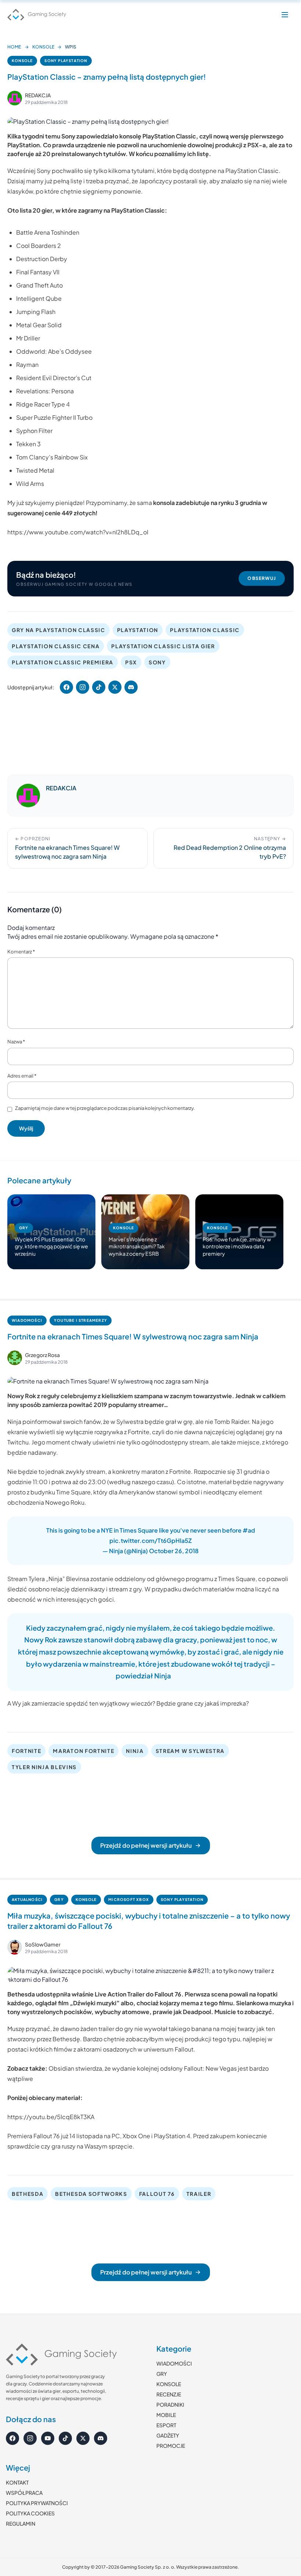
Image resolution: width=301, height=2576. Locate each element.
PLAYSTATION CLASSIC (205, 630)
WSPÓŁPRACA (24, 2493)
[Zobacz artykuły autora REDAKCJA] (15, 98)
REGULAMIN (21, 2523)
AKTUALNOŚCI (27, 1899)
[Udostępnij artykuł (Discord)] (131, 687)
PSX (131, 662)
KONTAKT (17, 2482)
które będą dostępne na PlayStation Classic (218, 171)
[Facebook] (12, 2438)
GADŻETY (168, 2435)
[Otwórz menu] (285, 15)
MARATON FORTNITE (84, 1751)
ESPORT (166, 2425)
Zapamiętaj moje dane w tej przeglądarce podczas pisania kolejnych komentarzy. (105, 1108)
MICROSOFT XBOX (129, 1899)
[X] (83, 2438)
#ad (249, 1530)
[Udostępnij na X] (115, 687)
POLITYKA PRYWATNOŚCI (37, 2503)
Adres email (22, 1076)
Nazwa (16, 1042)
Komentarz (21, 952)
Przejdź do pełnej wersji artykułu (146, 1845)
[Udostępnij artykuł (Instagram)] (83, 687)
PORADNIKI (170, 2404)
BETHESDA (28, 2194)
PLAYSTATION (138, 630)
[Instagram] (30, 2438)
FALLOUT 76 (157, 2194)
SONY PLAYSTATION (66, 61)
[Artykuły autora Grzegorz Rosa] (15, 1358)
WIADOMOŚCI (27, 1320)
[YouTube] (48, 2438)
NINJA (135, 1751)
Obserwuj (262, 578)
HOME (14, 47)
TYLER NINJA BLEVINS (44, 1767)
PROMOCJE (171, 2446)
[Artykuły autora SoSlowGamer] (15, 1947)
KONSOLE (43, 47)
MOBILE (166, 2415)
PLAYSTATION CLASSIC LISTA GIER (163, 646)
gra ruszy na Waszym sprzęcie (92, 2146)
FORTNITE (26, 1751)
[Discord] (101, 2438)
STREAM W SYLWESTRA (190, 1751)
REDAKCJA (38, 95)
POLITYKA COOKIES (30, 2513)
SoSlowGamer (43, 1944)
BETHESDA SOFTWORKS (91, 2194)
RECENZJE (169, 2394)
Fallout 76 (168, 1994)
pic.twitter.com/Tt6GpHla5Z (150, 1540)
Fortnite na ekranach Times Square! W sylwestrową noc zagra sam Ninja (133, 1336)
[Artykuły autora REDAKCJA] (28, 795)
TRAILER (199, 2194)
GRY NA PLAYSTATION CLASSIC (59, 630)
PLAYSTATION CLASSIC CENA (56, 646)
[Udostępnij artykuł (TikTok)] (99, 687)
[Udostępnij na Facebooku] (66, 687)
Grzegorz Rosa (42, 1355)
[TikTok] (65, 2438)
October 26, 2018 (174, 1551)
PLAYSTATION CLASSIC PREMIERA (63, 662)
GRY (59, 1899)
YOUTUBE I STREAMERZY (81, 1320)
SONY (157, 662)
